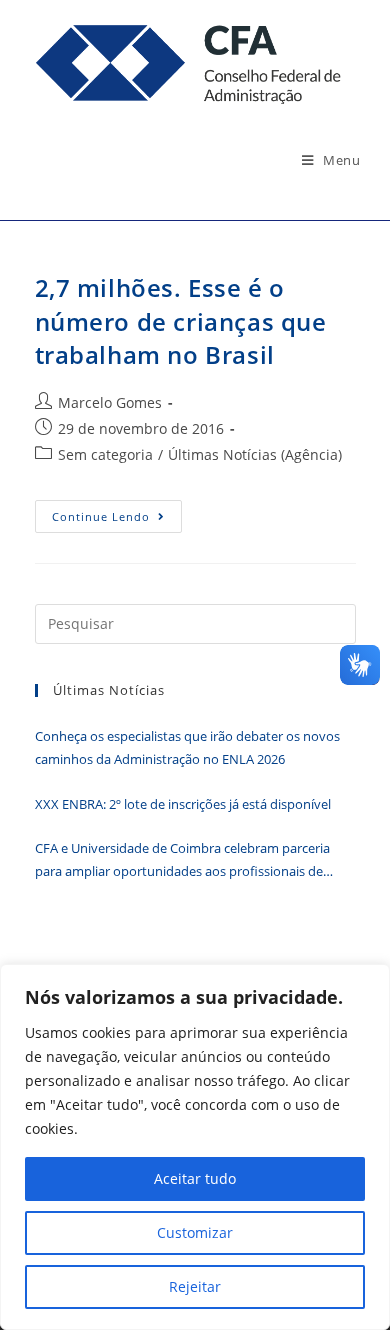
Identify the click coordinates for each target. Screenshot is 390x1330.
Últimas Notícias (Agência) (255, 454)
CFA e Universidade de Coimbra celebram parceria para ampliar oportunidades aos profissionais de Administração (182, 861)
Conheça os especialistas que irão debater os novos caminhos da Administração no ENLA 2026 (187, 747)
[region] (195, 1147)
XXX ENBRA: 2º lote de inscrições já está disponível (183, 804)
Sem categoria (105, 454)
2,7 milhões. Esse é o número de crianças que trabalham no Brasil (181, 321)
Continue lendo (117, 520)
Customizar (195, 1232)
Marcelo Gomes (110, 402)
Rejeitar (195, 1286)
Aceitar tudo (195, 1178)
